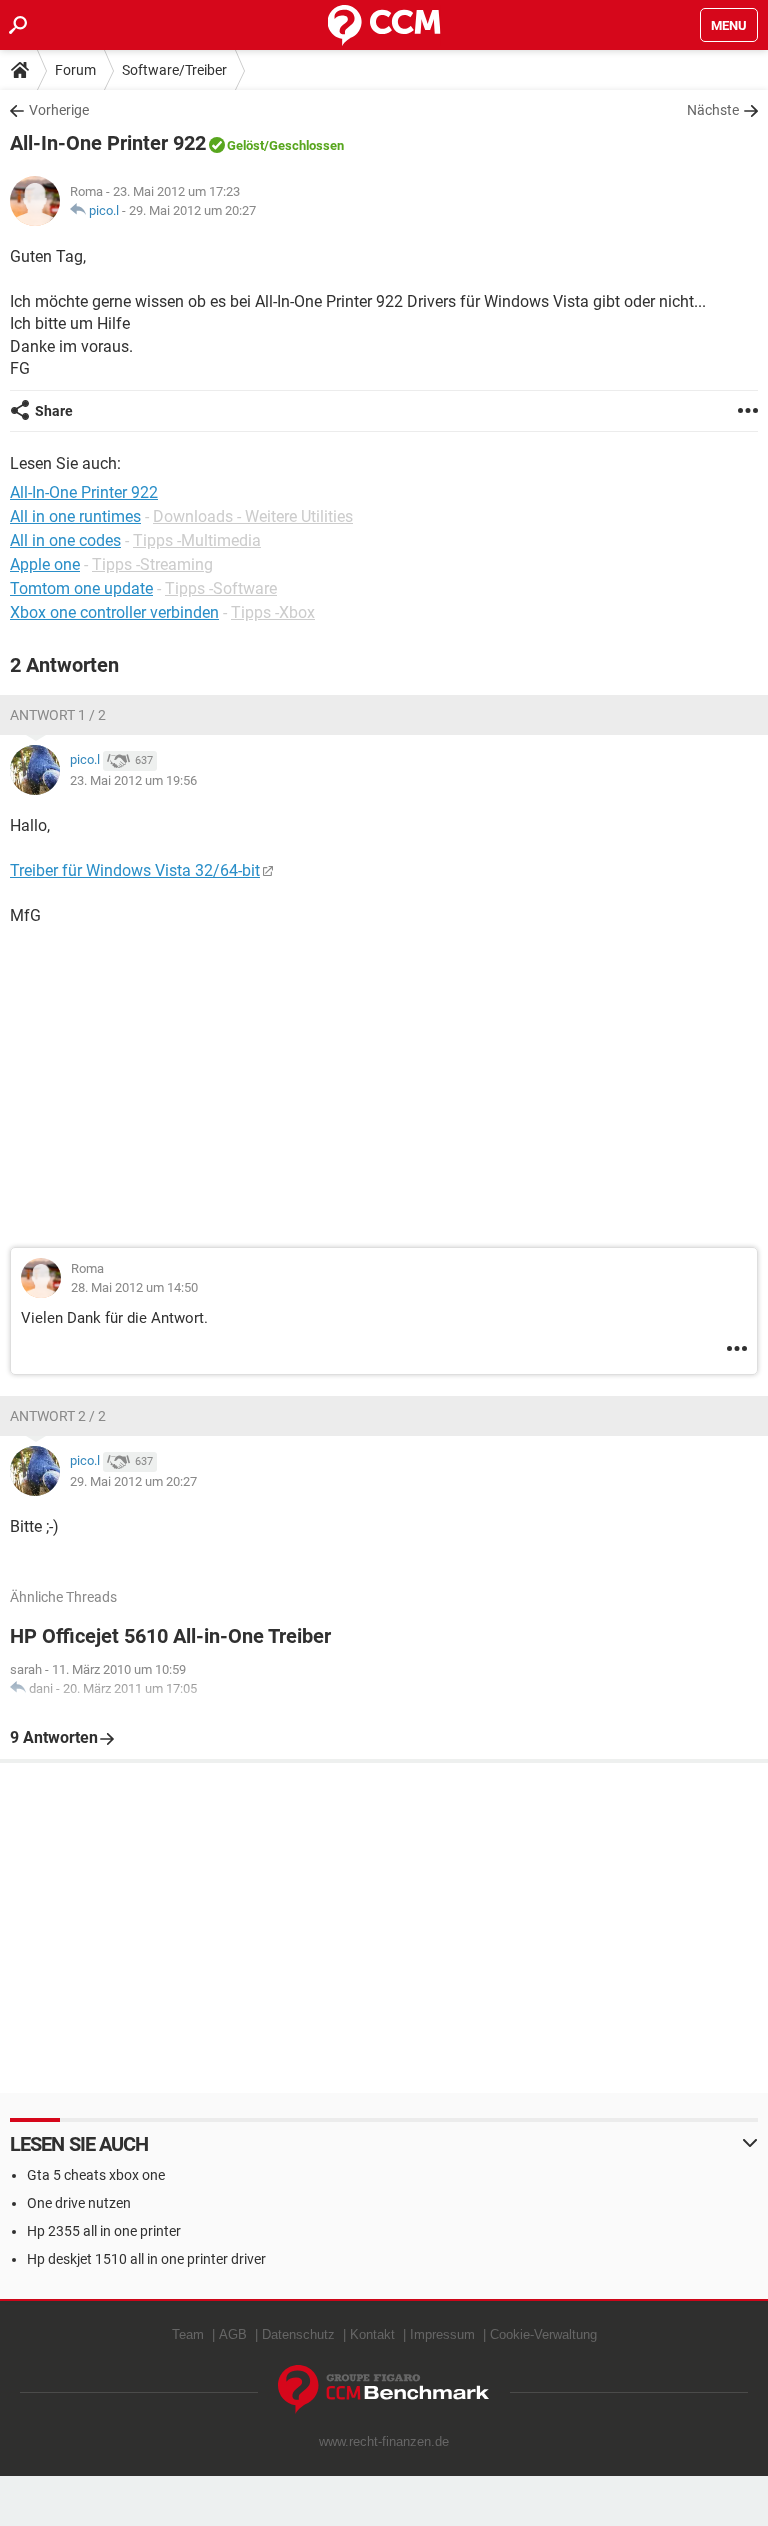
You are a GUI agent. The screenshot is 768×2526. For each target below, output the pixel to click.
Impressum (442, 2334)
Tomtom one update (81, 588)
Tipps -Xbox (273, 612)
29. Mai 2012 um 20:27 (192, 210)
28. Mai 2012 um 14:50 (134, 1287)
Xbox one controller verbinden (114, 612)
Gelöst (245, 145)
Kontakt (372, 2334)
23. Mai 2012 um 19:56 (133, 780)
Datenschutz (298, 2334)
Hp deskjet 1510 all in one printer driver (146, 2259)
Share (54, 411)
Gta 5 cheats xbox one (96, 2175)
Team (188, 2334)
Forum (75, 70)
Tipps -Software (221, 588)
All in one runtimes (75, 516)
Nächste (713, 110)
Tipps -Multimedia (197, 540)
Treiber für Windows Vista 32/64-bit (135, 870)
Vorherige (59, 110)
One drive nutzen (79, 2203)
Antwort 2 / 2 (58, 1416)
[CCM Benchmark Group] (384, 2389)
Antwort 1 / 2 (58, 715)
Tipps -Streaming (152, 564)
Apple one (45, 564)
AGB (233, 2334)
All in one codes (65, 540)
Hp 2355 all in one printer (104, 2231)
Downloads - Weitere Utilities (253, 516)
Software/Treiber (174, 70)
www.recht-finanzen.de (384, 2441)
